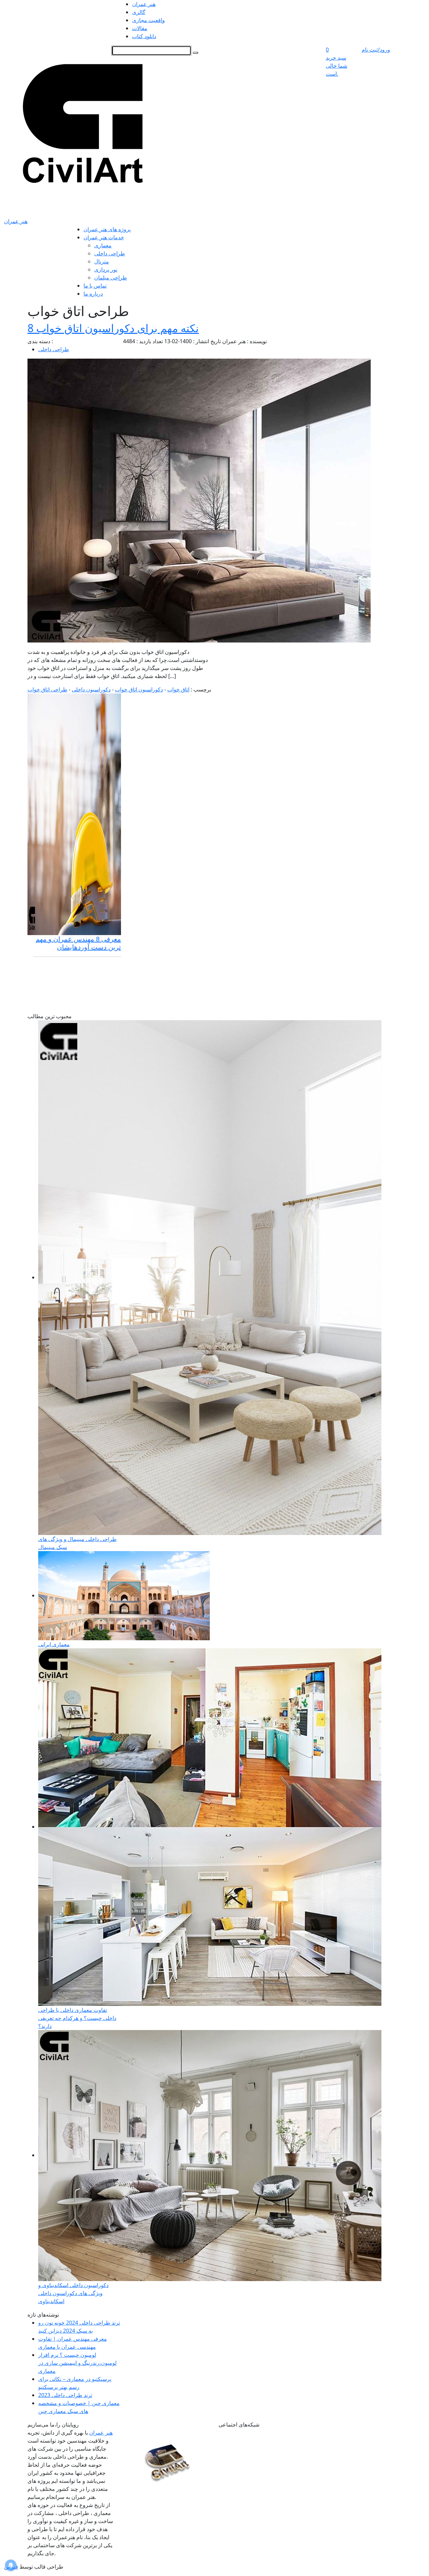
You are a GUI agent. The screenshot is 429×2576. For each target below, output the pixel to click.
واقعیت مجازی (148, 20)
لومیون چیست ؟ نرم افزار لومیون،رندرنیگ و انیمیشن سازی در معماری (77, 2363)
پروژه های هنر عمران (107, 229)
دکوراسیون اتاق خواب (139, 689)
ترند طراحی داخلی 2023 (65, 2395)
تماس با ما (95, 286)
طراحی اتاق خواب (47, 689)
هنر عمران (144, 4)
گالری (139, 12)
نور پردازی (106, 269)
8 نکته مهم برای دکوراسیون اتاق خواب (113, 328)
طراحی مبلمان (111, 278)
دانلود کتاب (144, 36)
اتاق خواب (178, 689)
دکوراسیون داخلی (91, 689)
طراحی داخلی (110, 253)
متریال (102, 261)
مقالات (140, 28)
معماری (103, 245)
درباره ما (93, 294)
